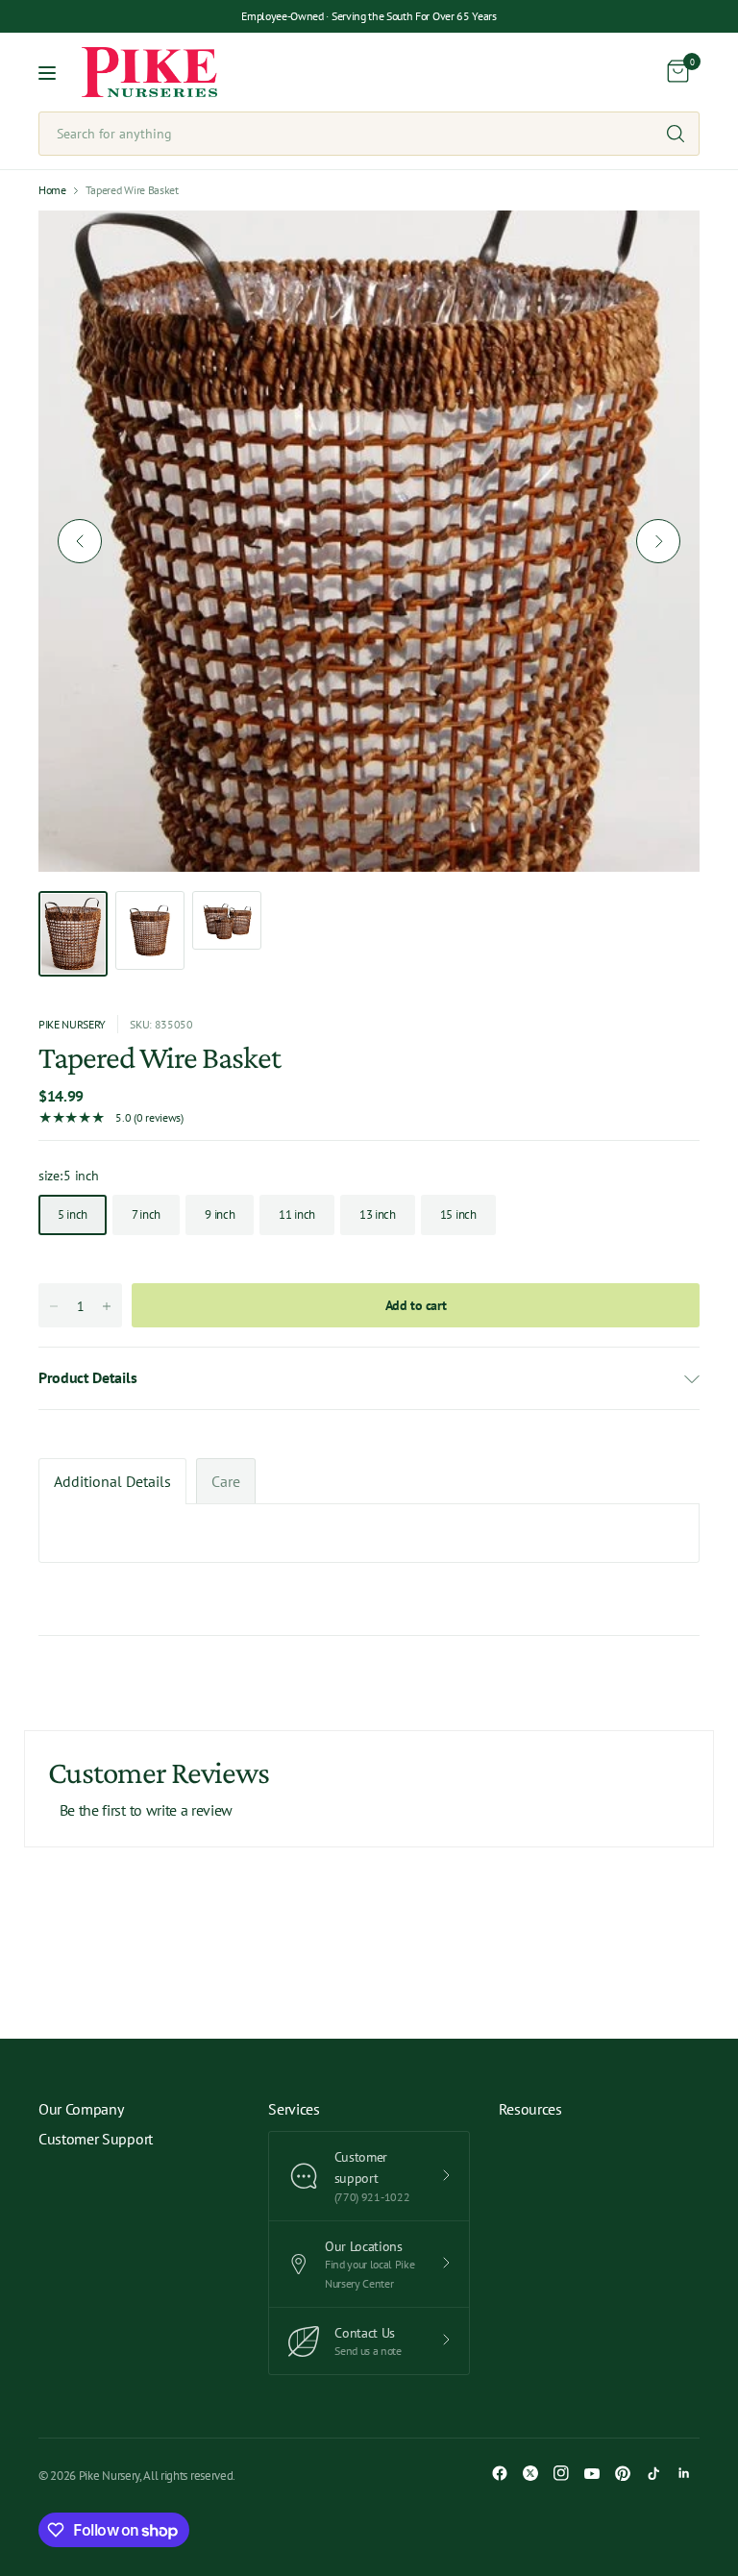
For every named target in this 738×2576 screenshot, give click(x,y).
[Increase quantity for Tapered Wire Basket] (107, 1306)
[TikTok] (653, 2473)
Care (226, 1481)
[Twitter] (530, 2473)
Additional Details (112, 1481)
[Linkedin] (684, 2473)
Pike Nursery (72, 1024)
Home (52, 190)
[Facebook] (500, 2473)
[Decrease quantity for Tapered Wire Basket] (54, 1306)
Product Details (87, 1377)
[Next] (658, 541)
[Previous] (80, 541)
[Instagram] (561, 2473)
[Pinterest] (623, 2473)
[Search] (676, 134)
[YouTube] (592, 2473)
